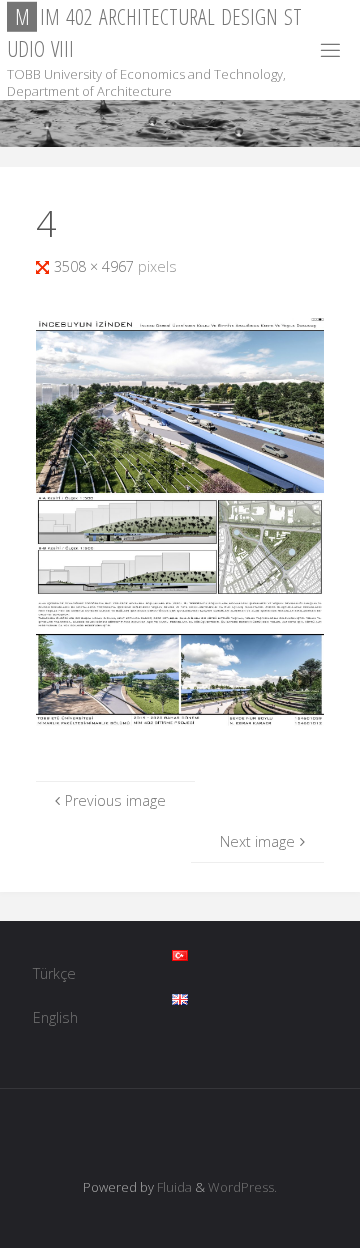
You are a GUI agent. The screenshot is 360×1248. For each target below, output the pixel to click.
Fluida (173, 1187)
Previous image (115, 800)
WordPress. (242, 1187)
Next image (257, 841)
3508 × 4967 (96, 266)
